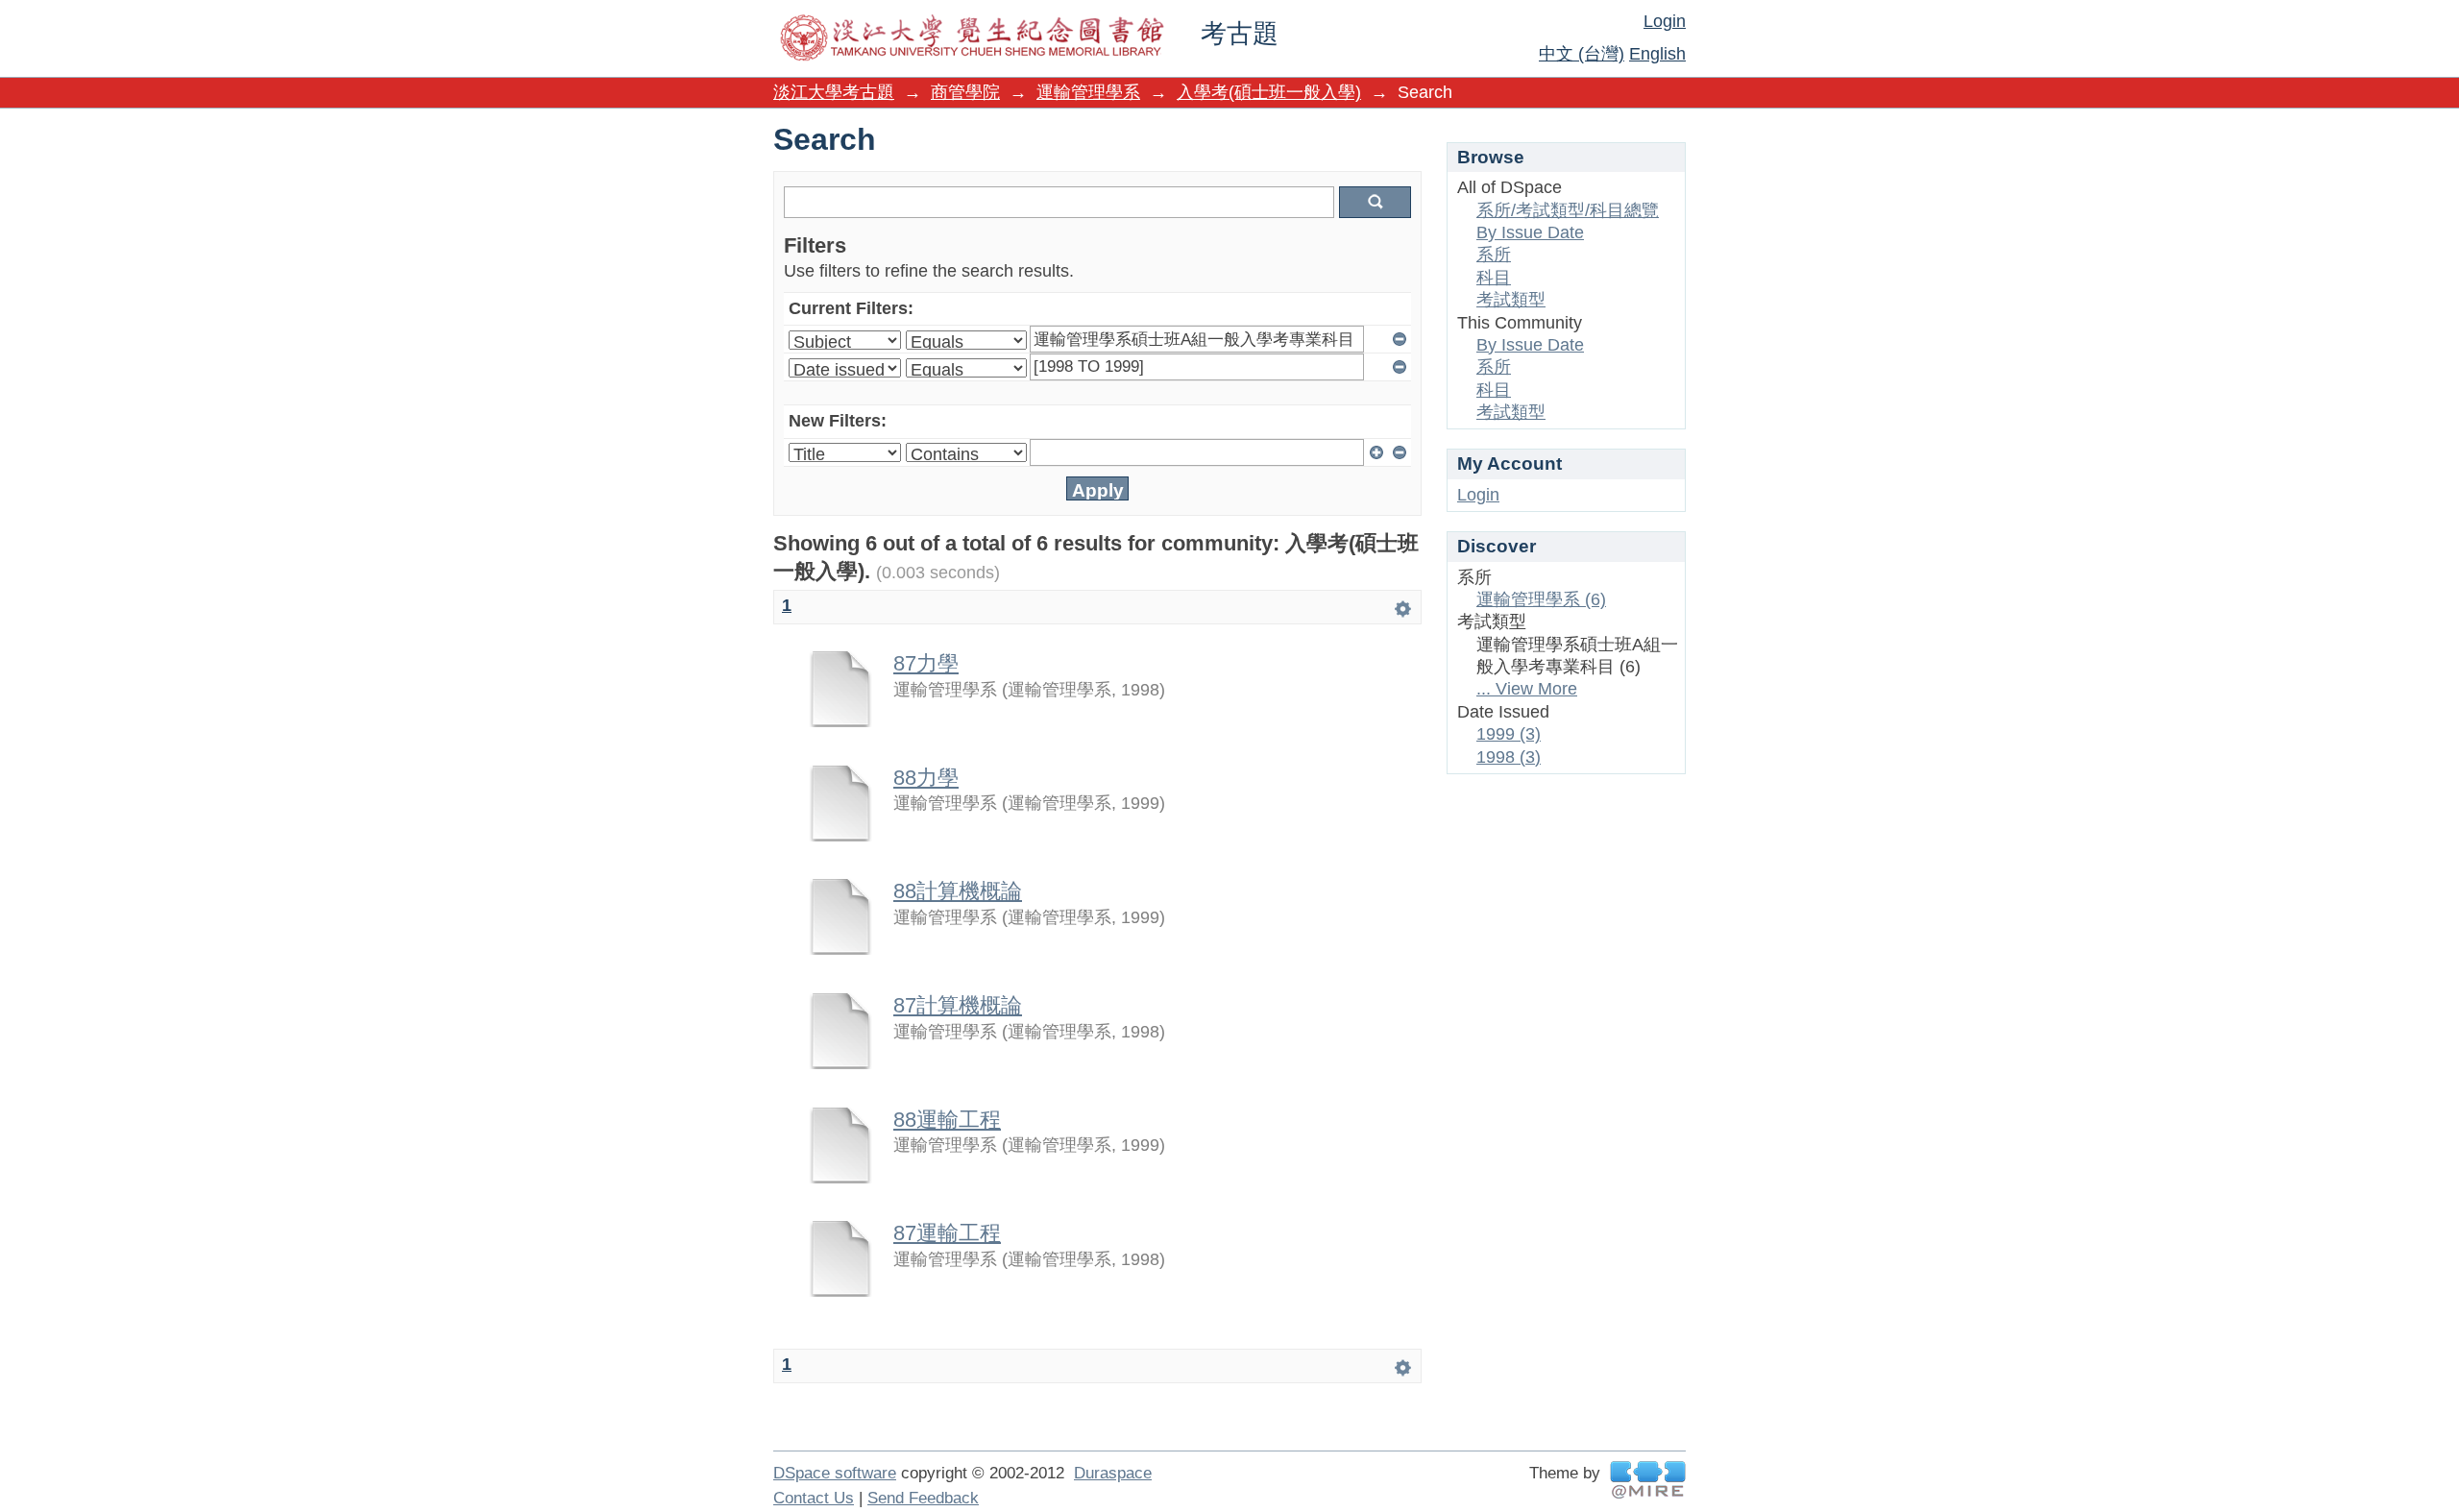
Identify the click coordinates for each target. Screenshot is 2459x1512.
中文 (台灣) (1582, 54)
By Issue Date (1530, 232)
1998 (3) (1509, 757)
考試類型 (1511, 300)
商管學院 (965, 92)
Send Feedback (923, 1498)
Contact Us (814, 1498)
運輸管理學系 (1088, 92)
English (1657, 54)
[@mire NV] (1648, 1480)
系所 (1494, 255)
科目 (1494, 278)
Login (1665, 21)
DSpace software (835, 1473)
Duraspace (1113, 1473)
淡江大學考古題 (834, 92)
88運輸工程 (947, 1120)
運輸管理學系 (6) (1541, 599)
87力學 (926, 663)
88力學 (926, 778)
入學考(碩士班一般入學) (1269, 92)
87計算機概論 (958, 1005)
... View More (1527, 689)
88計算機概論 (958, 891)
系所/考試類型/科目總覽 (1568, 210)
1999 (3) (1509, 734)
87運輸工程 (947, 1233)
